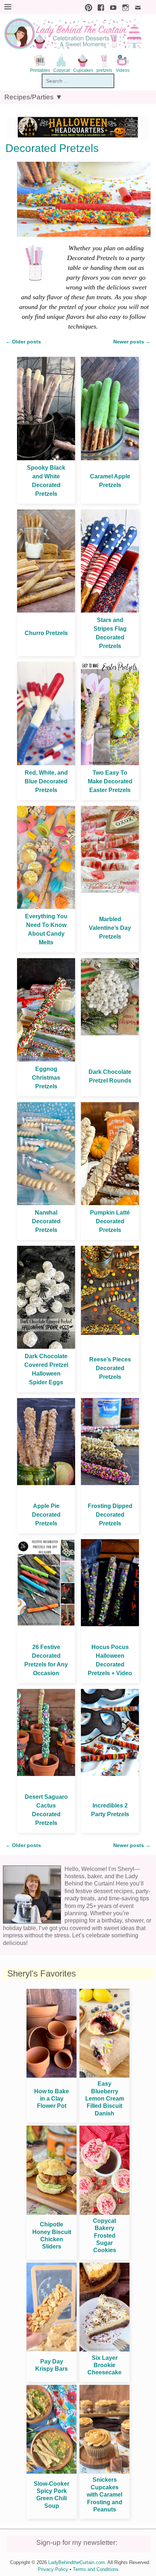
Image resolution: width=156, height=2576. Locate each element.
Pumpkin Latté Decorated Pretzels (110, 1221)
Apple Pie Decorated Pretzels (46, 1515)
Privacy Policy (53, 2569)
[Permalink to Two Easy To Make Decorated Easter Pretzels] (110, 763)
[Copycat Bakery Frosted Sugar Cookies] (104, 2213)
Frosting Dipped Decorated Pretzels (110, 1515)
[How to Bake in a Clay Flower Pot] (52, 2076)
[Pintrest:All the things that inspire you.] (87, 7)
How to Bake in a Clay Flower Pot (52, 2099)
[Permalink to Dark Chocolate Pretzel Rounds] (110, 1033)
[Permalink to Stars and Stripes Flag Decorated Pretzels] (110, 611)
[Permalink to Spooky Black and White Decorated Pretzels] (46, 458)
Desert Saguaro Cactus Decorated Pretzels (46, 1810)
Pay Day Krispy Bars (52, 2365)
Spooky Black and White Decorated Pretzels (46, 481)
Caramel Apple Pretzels (110, 481)
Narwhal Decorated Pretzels (46, 1221)
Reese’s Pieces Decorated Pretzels (110, 1368)
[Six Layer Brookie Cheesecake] (104, 2350)
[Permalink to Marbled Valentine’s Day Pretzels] (110, 891)
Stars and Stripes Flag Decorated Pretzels (110, 633)
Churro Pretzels (46, 633)
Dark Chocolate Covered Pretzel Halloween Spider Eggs (46, 1369)
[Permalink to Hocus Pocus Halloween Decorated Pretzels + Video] (110, 1624)
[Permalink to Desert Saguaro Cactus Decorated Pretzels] (46, 1774)
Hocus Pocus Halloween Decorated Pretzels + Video (110, 1660)
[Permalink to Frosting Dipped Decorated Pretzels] (110, 1483)
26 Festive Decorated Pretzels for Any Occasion (46, 1660)
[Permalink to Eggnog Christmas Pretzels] (46, 1060)
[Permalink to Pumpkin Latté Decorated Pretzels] (110, 1203)
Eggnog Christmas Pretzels (46, 1078)
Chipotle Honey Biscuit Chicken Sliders (52, 2235)
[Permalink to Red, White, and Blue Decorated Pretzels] (46, 763)
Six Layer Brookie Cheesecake (104, 2365)
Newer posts (132, 342)
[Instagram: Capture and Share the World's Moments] (124, 7)
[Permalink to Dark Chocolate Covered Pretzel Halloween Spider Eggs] (46, 1347)
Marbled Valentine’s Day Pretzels (110, 928)
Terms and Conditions (96, 2569)
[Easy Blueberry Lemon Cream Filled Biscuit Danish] (104, 2076)
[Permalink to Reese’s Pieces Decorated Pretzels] (110, 1333)
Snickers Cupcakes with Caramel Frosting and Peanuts (104, 2495)
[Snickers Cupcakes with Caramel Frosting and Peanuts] (104, 2472)
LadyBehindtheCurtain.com (77, 2562)
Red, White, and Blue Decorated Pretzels (46, 781)
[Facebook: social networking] (99, 7)
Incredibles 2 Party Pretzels (110, 1810)
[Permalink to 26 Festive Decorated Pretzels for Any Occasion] (46, 1624)
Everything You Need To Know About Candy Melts (46, 929)
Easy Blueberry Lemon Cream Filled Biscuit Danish (105, 2099)
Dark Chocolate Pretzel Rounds (110, 1076)
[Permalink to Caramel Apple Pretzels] (110, 458)
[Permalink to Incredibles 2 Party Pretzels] (110, 1774)
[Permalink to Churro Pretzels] (46, 611)
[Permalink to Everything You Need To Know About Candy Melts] (46, 907)
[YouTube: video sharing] (111, 7)
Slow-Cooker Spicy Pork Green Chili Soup (52, 2495)
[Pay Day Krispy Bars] (52, 2350)
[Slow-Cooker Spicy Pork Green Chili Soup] (52, 2472)
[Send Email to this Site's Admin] (136, 7)
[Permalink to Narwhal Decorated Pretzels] (46, 1203)
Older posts (23, 342)
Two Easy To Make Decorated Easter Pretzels (110, 781)
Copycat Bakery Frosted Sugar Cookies (104, 2236)
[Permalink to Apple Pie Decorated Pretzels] (46, 1483)
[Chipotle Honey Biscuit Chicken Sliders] (52, 2213)
